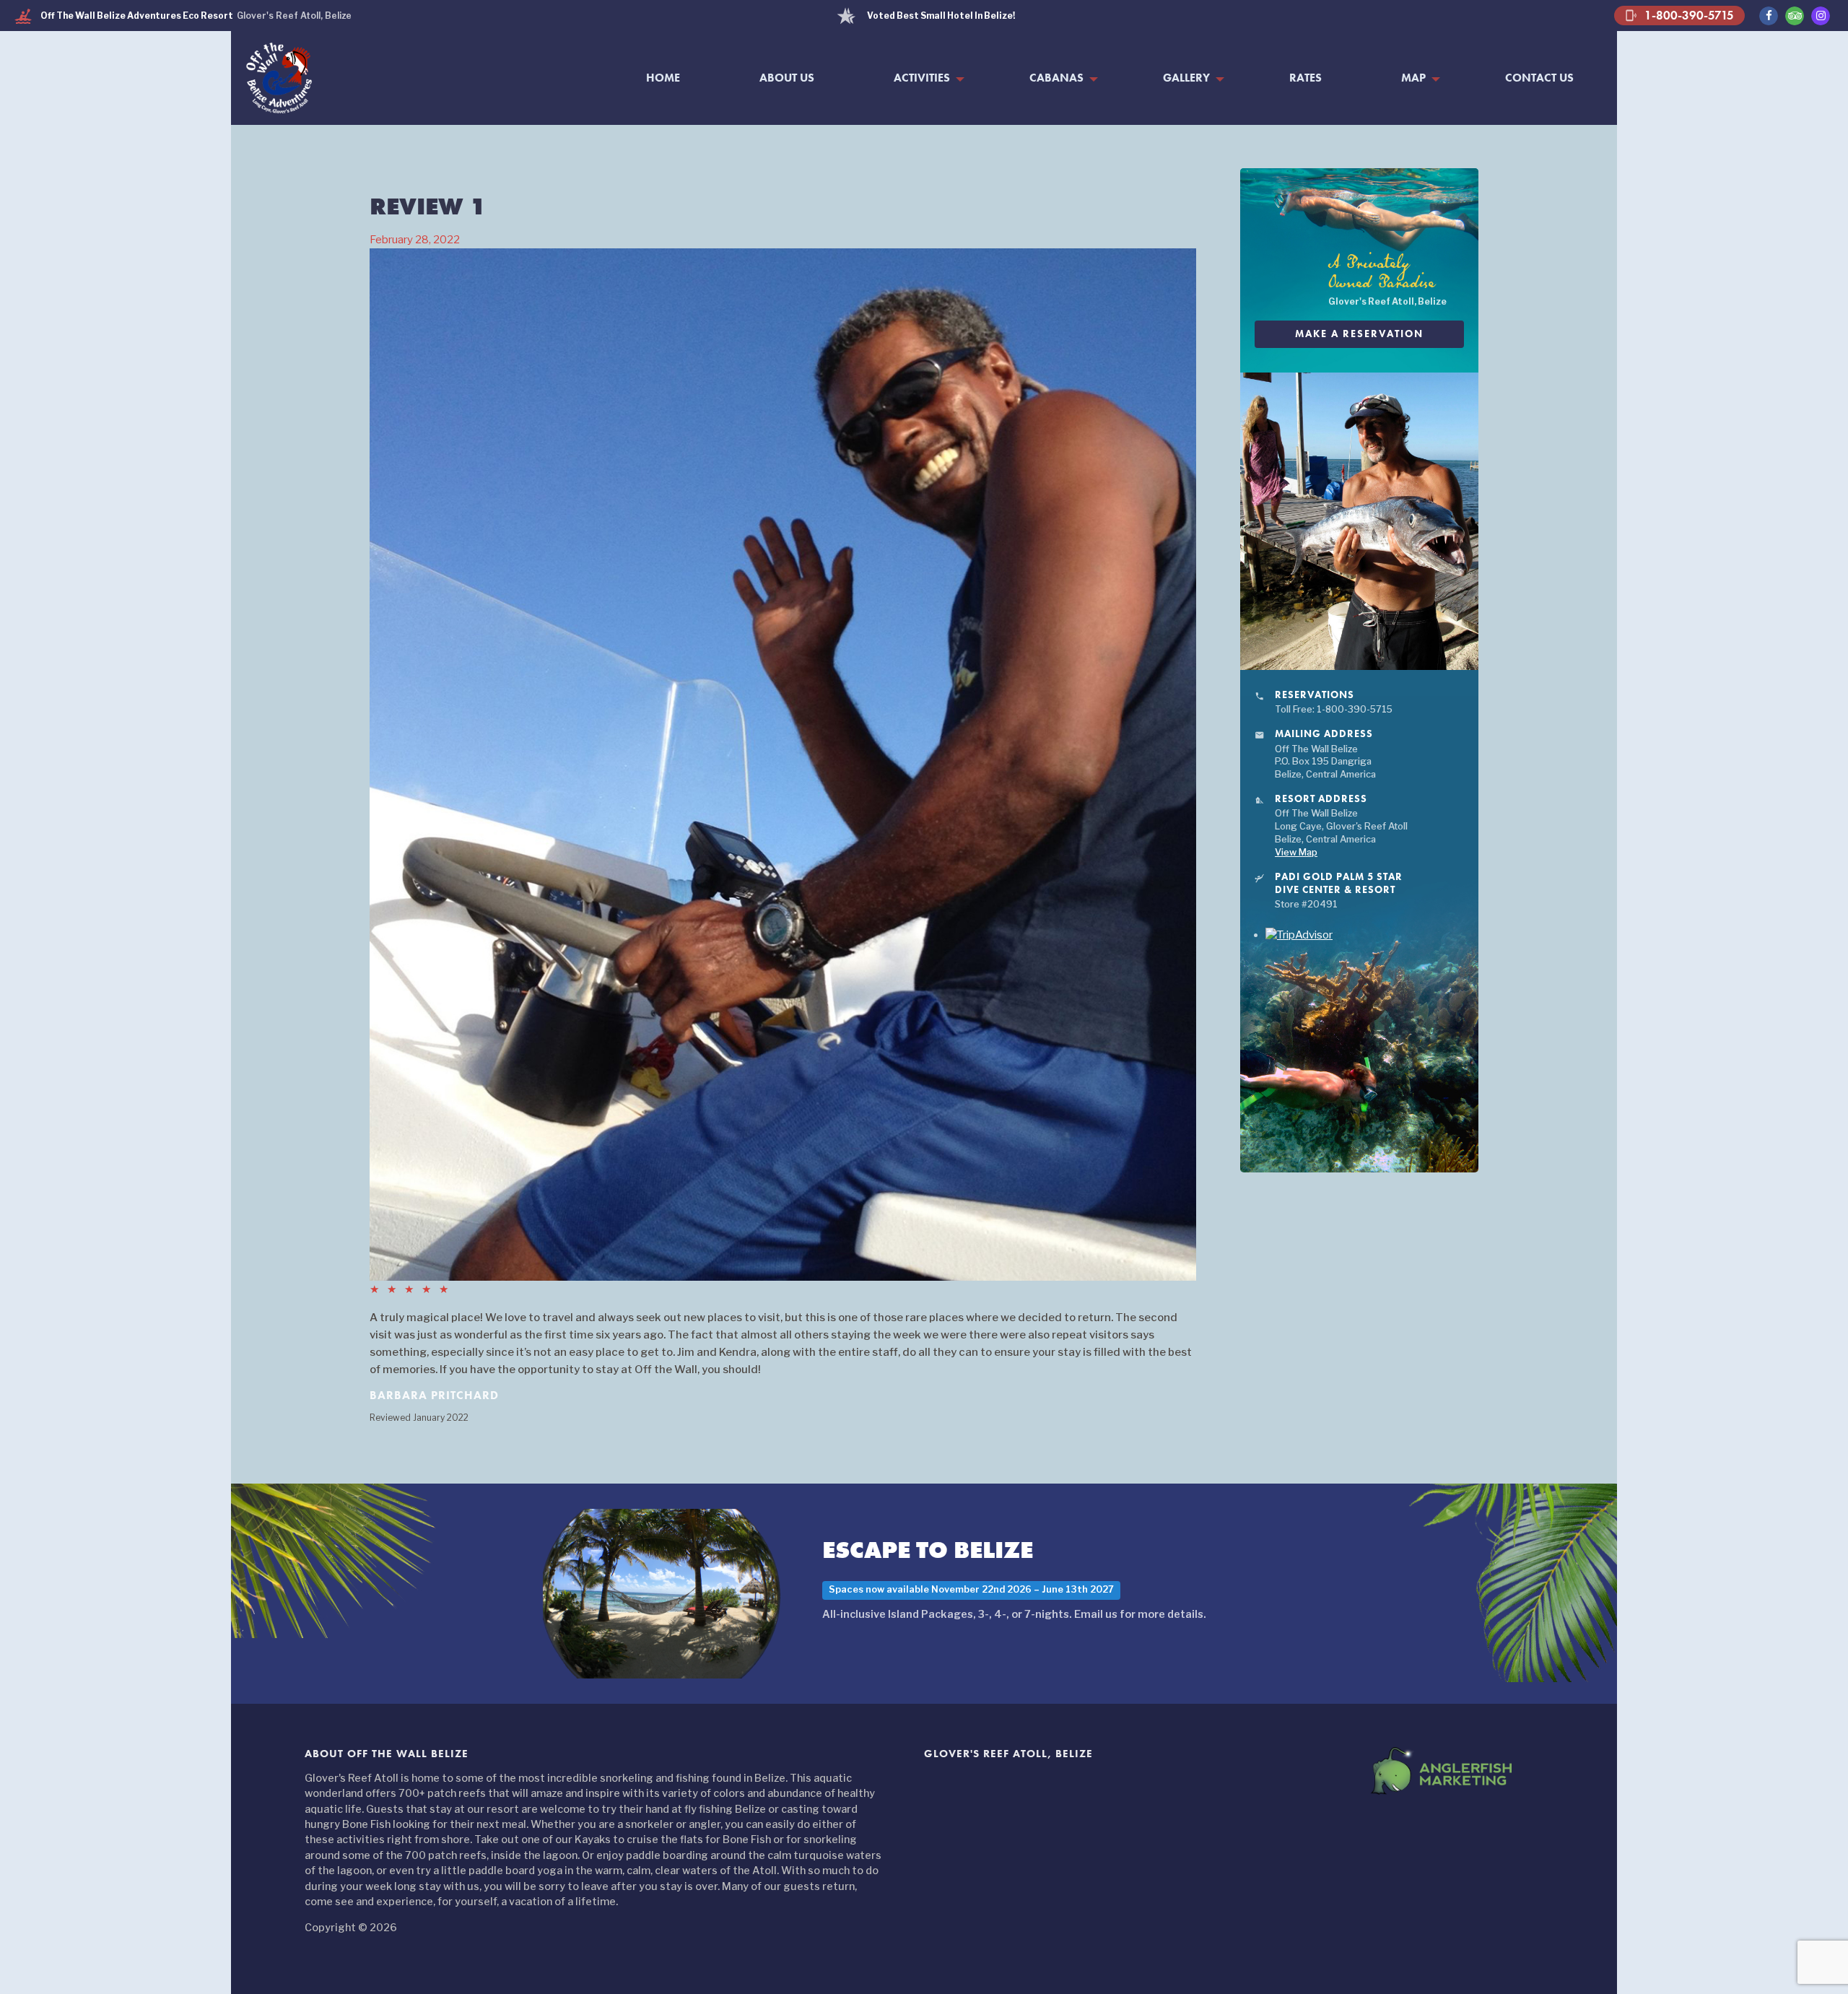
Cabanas (1056, 78)
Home (663, 78)
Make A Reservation (1359, 334)
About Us (787, 78)
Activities (922, 78)
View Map (1296, 852)
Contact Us (1539, 78)
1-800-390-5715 (1679, 15)
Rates (1306, 78)
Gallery (1186, 78)
